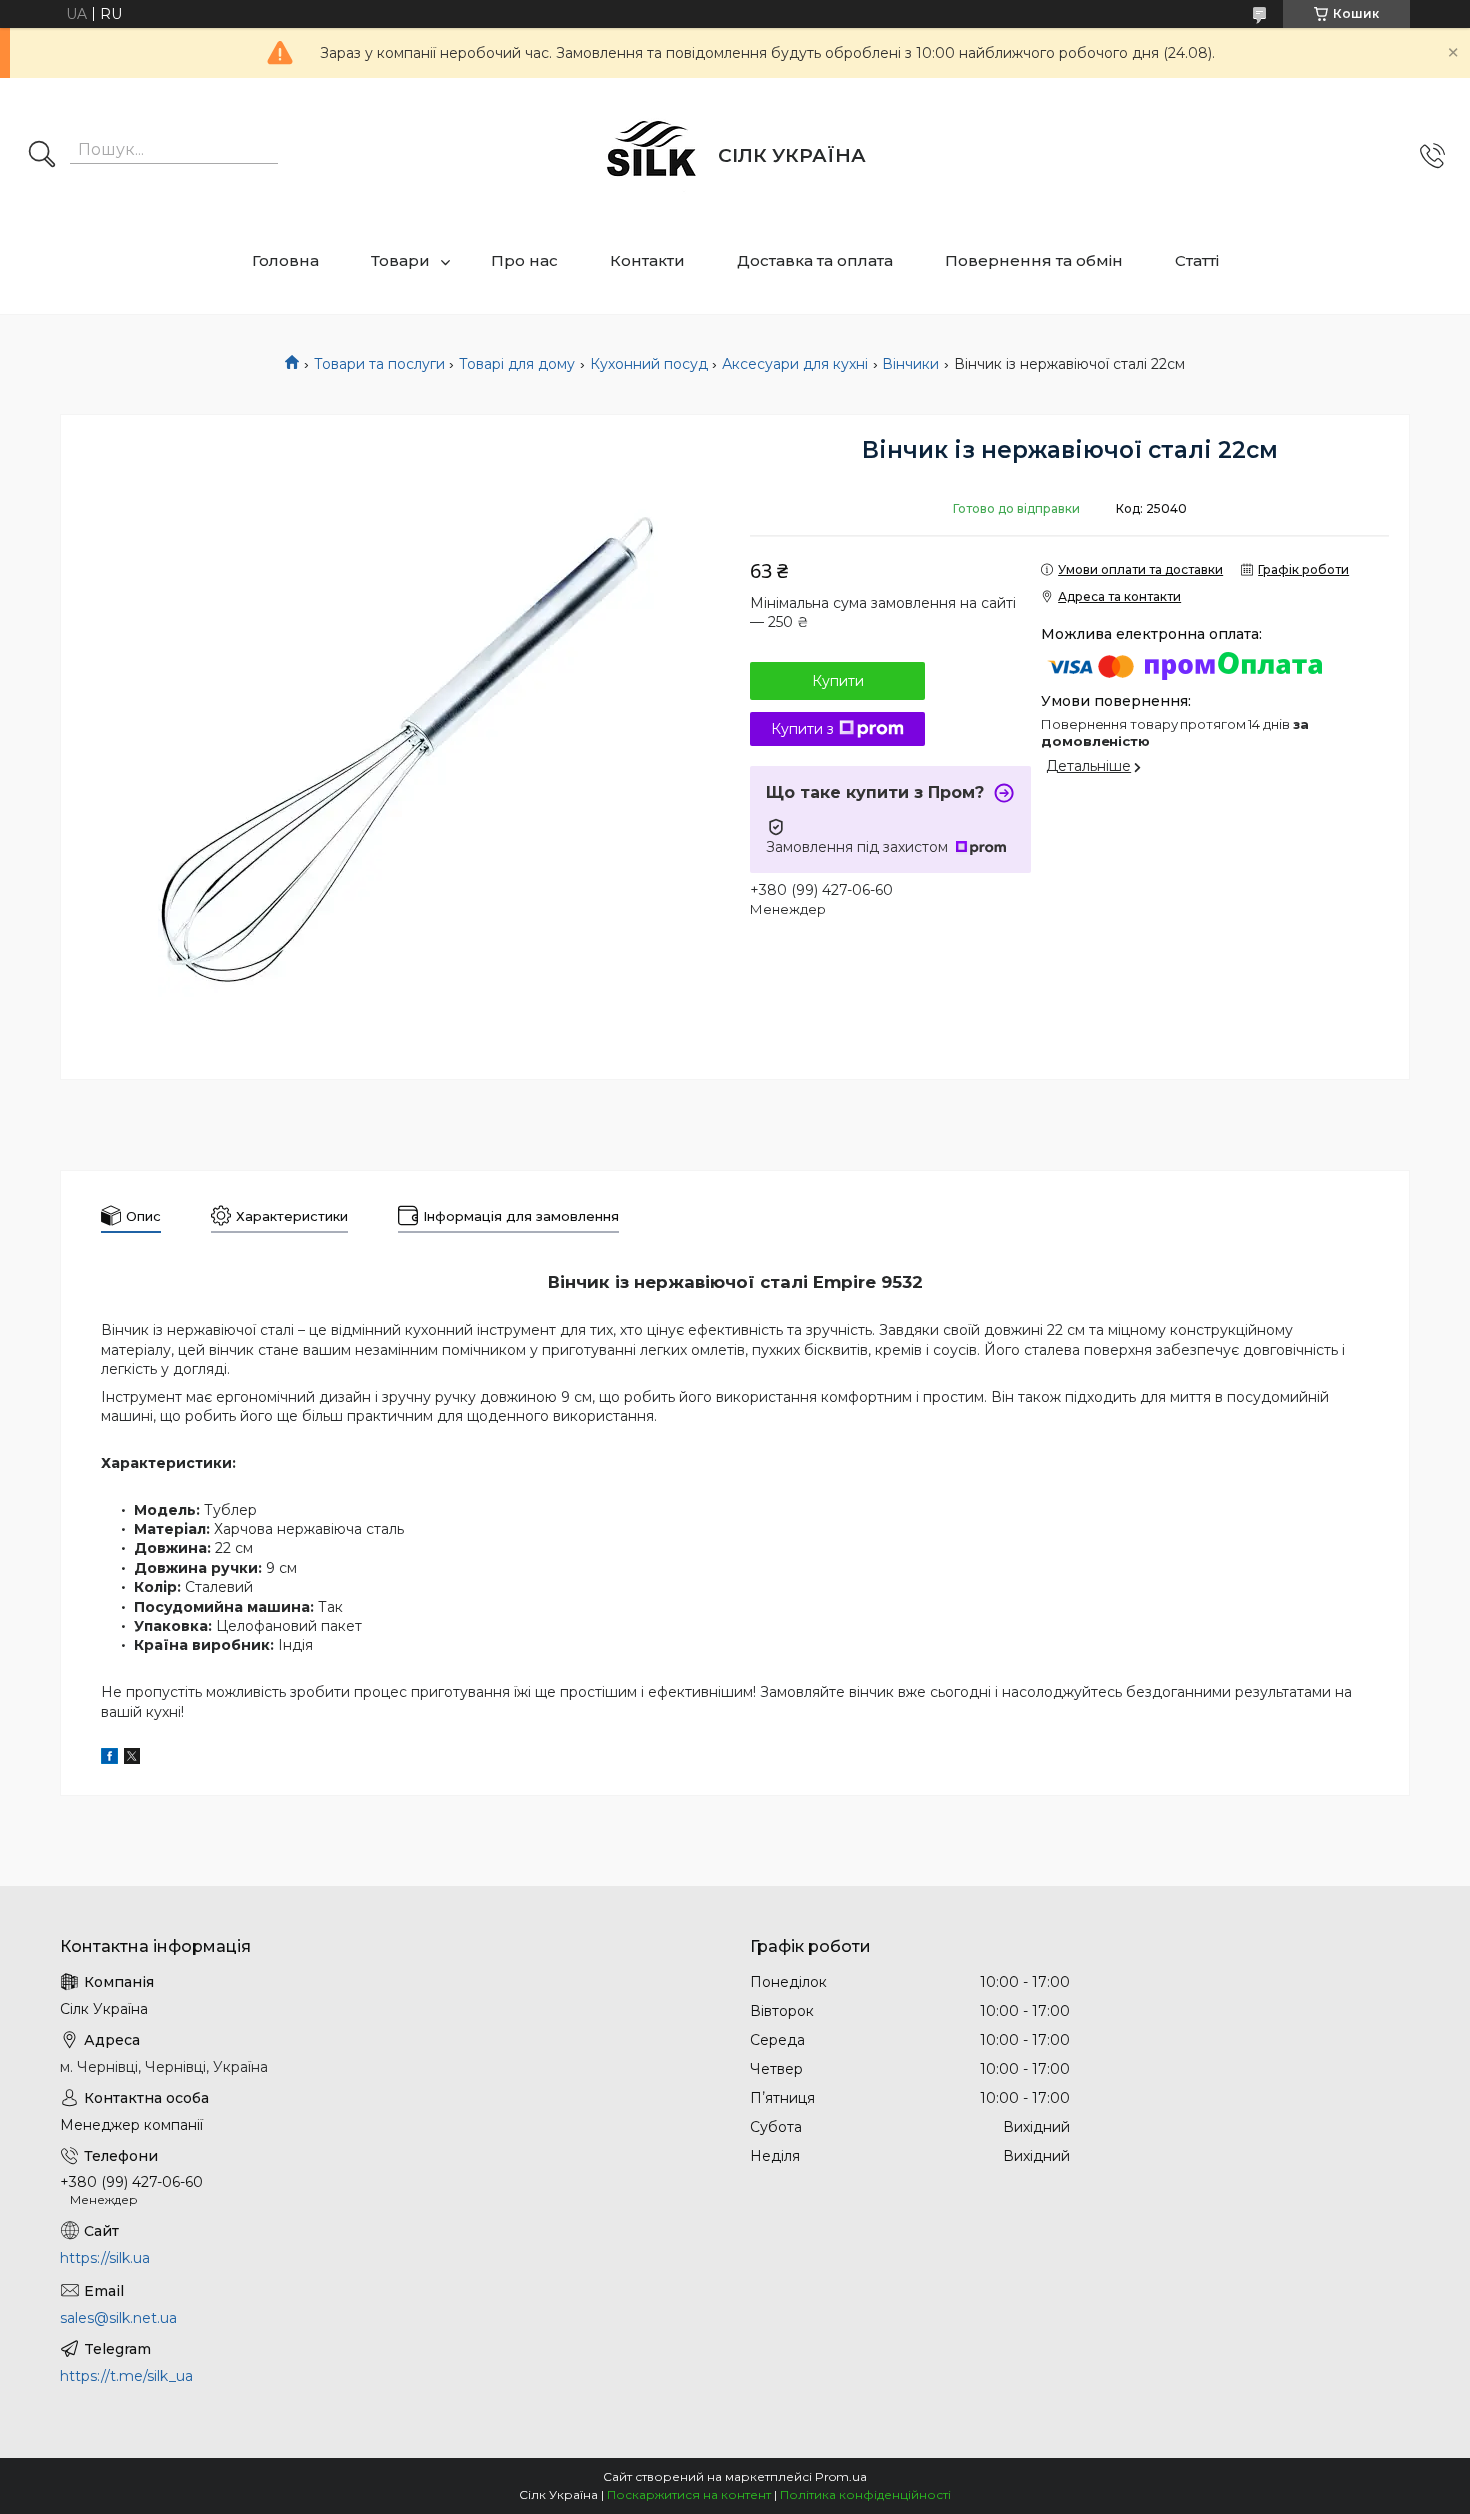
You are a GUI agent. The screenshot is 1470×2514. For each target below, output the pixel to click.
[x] (132, 1759)
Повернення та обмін (1034, 260)
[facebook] (109, 1759)
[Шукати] (42, 156)
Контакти (647, 260)
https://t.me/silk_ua (126, 2376)
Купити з (802, 729)
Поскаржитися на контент (689, 2494)
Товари (400, 260)
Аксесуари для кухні (795, 364)
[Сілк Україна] (652, 156)
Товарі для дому (517, 364)
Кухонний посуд (649, 364)
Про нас (524, 260)
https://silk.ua (105, 2258)
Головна (285, 260)
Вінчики (910, 364)
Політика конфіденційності (865, 2494)
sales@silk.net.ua (118, 2318)
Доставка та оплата (815, 260)
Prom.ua (841, 2476)
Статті (1197, 260)
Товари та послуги (379, 364)
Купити (838, 681)
